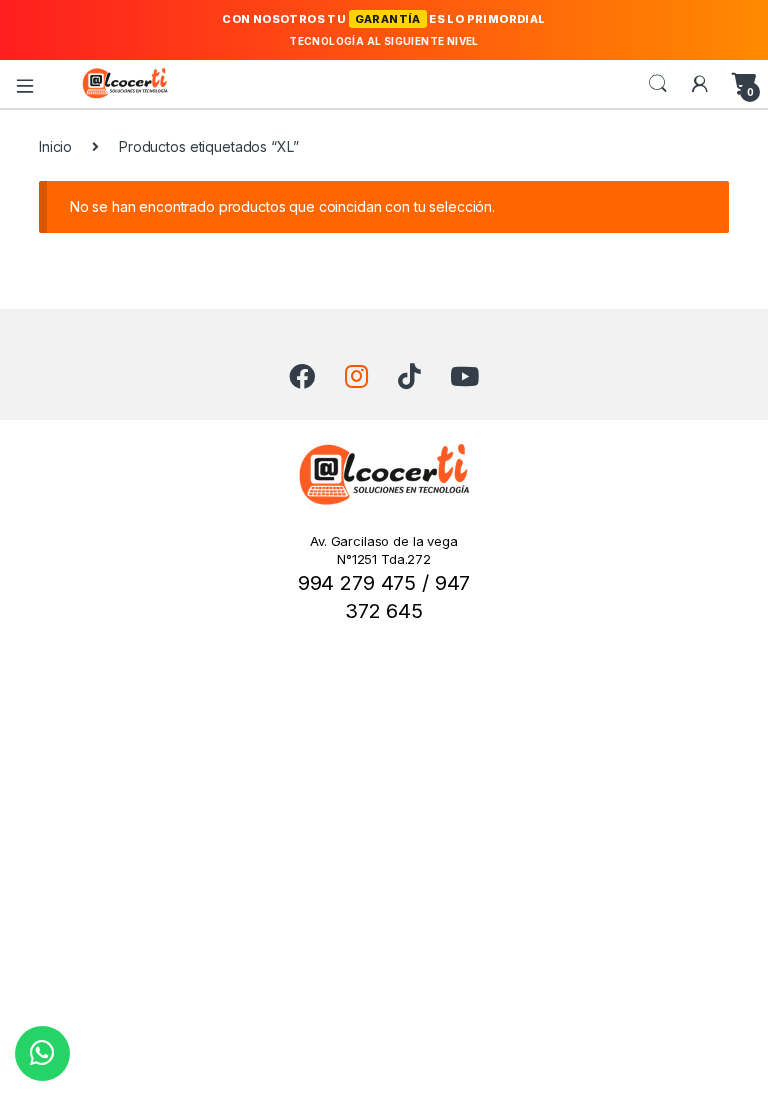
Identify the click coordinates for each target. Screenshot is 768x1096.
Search (658, 84)
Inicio (55, 146)
